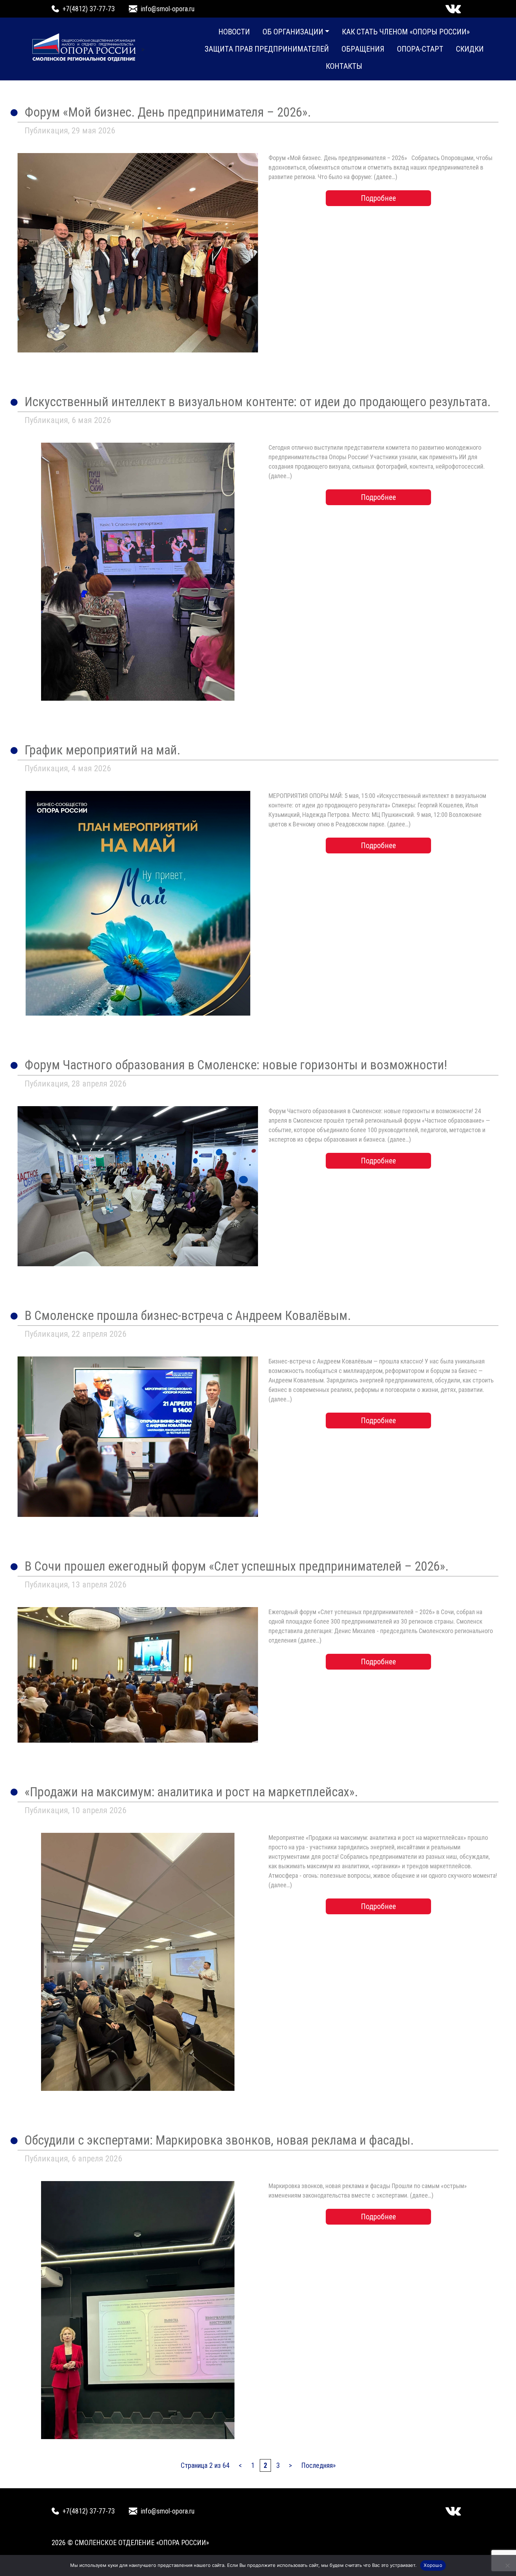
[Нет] (507, 2565)
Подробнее (378, 198)
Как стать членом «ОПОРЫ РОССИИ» (406, 32)
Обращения (363, 49)
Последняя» (318, 2465)
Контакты (344, 66)
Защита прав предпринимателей (267, 49)
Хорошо (433, 2565)
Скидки (470, 49)
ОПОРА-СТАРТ (420, 49)
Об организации (293, 32)
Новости (234, 32)
